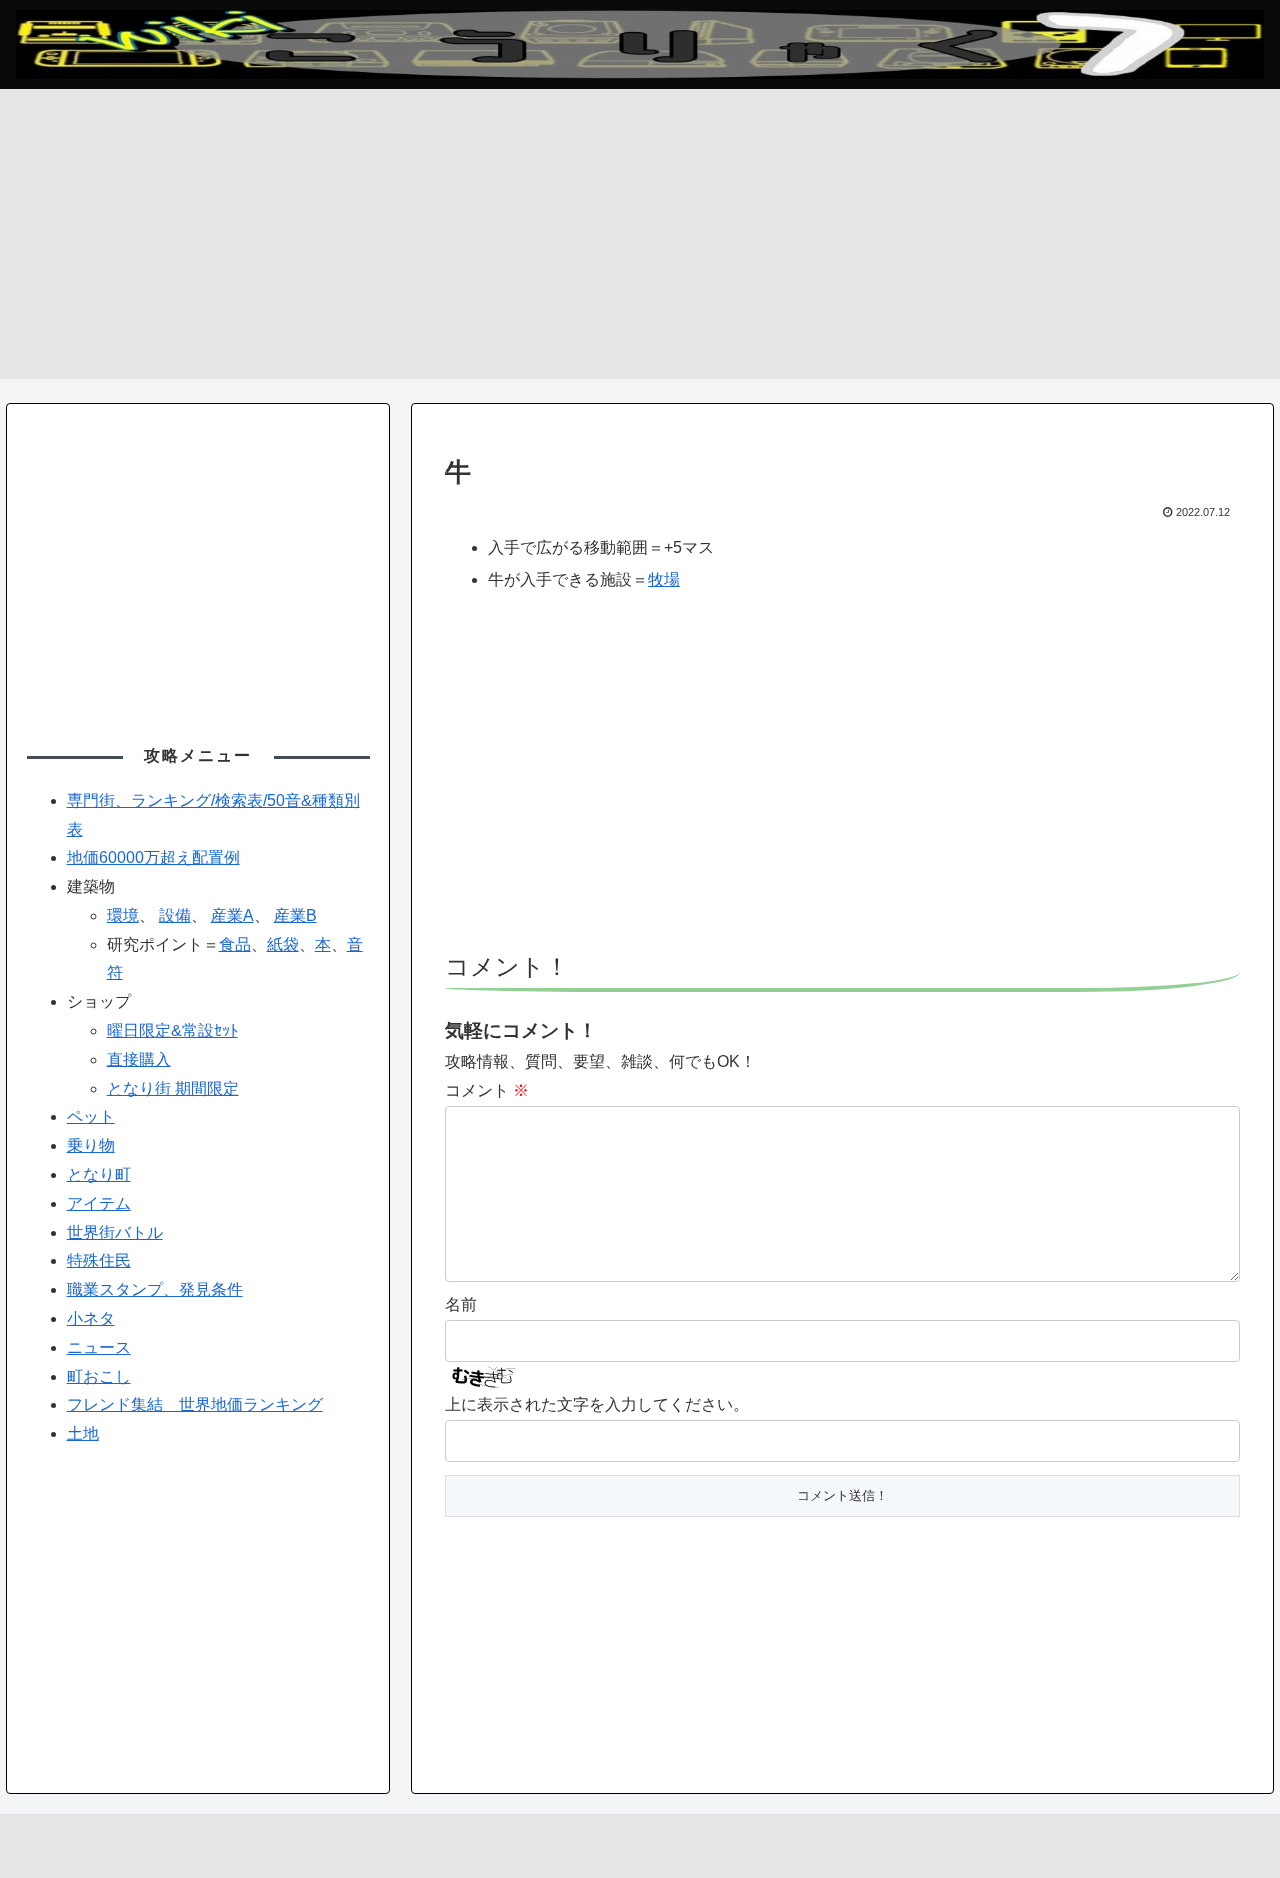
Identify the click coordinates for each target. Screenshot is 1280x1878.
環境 (123, 915)
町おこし (99, 1376)
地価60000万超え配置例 (153, 857)
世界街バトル (115, 1232)
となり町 (99, 1174)
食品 (235, 944)
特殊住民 (99, 1260)
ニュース (99, 1347)
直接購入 (139, 1059)
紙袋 (283, 944)
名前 (461, 1304)
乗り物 (91, 1145)
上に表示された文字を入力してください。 (597, 1404)
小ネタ (91, 1318)
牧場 (664, 579)
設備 (175, 915)
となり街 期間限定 (173, 1088)
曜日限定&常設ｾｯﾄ (172, 1030)
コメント (487, 1090)
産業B (295, 915)
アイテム (99, 1203)
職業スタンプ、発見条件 (155, 1289)
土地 (83, 1433)
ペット (91, 1116)
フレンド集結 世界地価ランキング (195, 1404)
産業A (232, 915)
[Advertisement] (640, 239)
